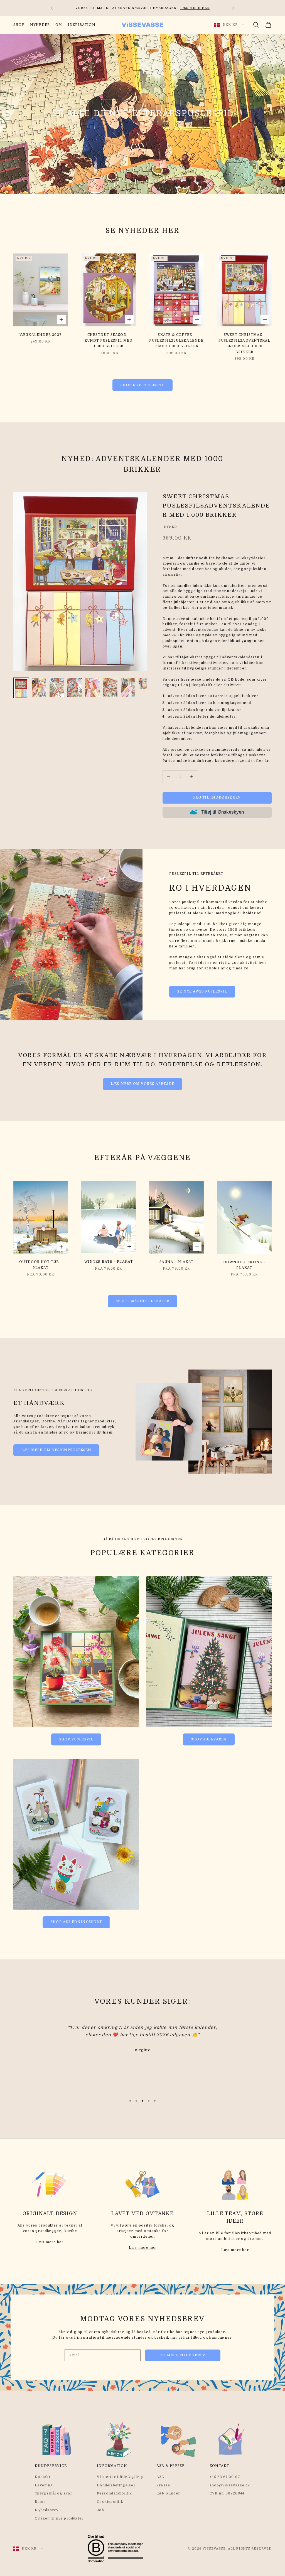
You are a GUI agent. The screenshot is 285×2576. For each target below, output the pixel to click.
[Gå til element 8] (146, 684)
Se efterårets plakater (142, 1301)
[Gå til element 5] (92, 688)
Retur (40, 2502)
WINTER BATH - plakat (109, 1262)
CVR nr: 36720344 (227, 2493)
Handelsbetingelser (116, 2485)
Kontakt (42, 2477)
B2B (160, 2477)
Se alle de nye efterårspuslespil (142, 114)
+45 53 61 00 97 (225, 2477)
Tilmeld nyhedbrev (183, 2355)
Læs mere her (50, 2242)
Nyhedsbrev (47, 2510)
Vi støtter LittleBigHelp (120, 2477)
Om (59, 25)
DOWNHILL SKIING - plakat (244, 1265)
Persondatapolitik (114, 2493)
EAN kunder (168, 2493)
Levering (44, 2485)
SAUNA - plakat (177, 1262)
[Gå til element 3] (57, 688)
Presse (163, 2485)
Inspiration (82, 25)
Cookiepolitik (110, 2502)
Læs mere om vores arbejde (142, 1084)
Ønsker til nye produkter (59, 2518)
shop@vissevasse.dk (230, 2485)
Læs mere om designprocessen (56, 1450)
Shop (19, 25)
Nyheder (40, 25)
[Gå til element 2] (39, 688)
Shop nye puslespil (142, 385)
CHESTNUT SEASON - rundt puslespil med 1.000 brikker (109, 340)
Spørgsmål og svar (53, 2493)
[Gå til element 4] (75, 688)
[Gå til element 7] (128, 688)
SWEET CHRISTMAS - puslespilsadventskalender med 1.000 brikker (245, 343)
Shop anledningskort (76, 1922)
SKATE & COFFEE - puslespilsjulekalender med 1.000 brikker (176, 340)
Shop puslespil (76, 1739)
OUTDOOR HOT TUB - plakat (40, 1265)
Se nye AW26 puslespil (202, 991)
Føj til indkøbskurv (217, 797)
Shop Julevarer (209, 1739)
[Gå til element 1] (21, 688)
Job (100, 2510)
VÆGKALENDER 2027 (41, 335)
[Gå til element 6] (110, 688)
